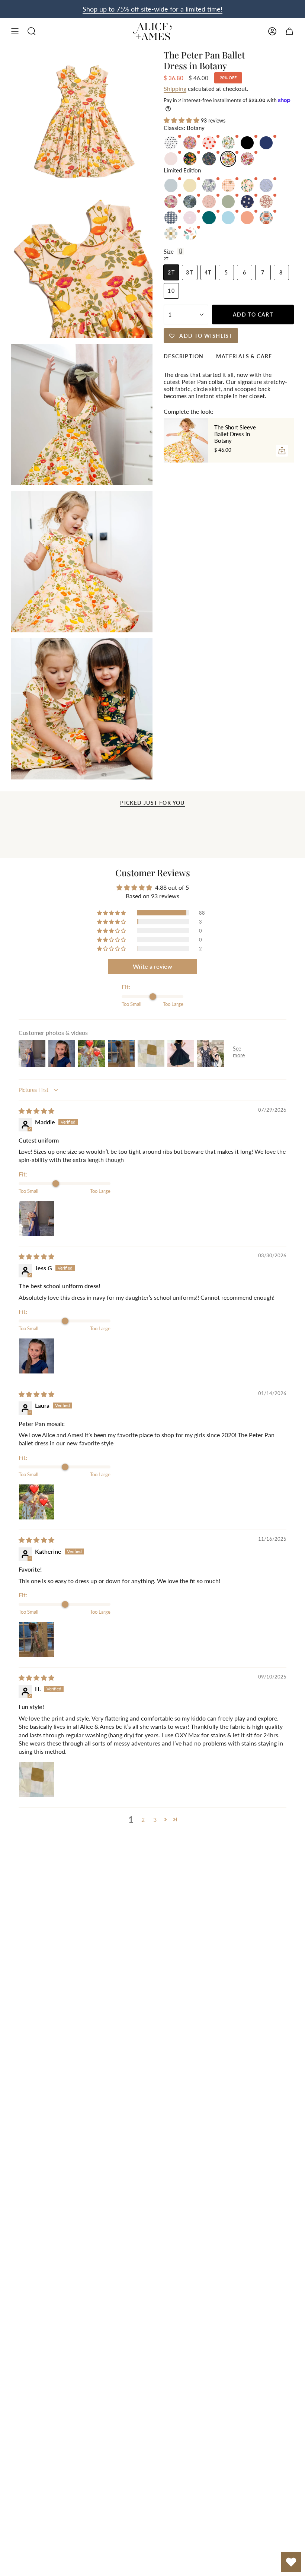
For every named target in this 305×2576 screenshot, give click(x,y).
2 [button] (143, 1819)
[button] (182, 120)
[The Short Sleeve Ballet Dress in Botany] (186, 440)
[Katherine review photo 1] (36, 1639)
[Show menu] (15, 31)
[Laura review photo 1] (36, 1502)
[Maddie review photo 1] (36, 1219)
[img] (36, 1111)
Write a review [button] (152, 966)
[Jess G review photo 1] (36, 1356)
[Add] (282, 451)
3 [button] (155, 1819)
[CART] (289, 31)
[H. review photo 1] (36, 1780)
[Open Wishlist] (291, 2562)
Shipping (175, 88)
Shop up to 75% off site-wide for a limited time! (152, 9)
